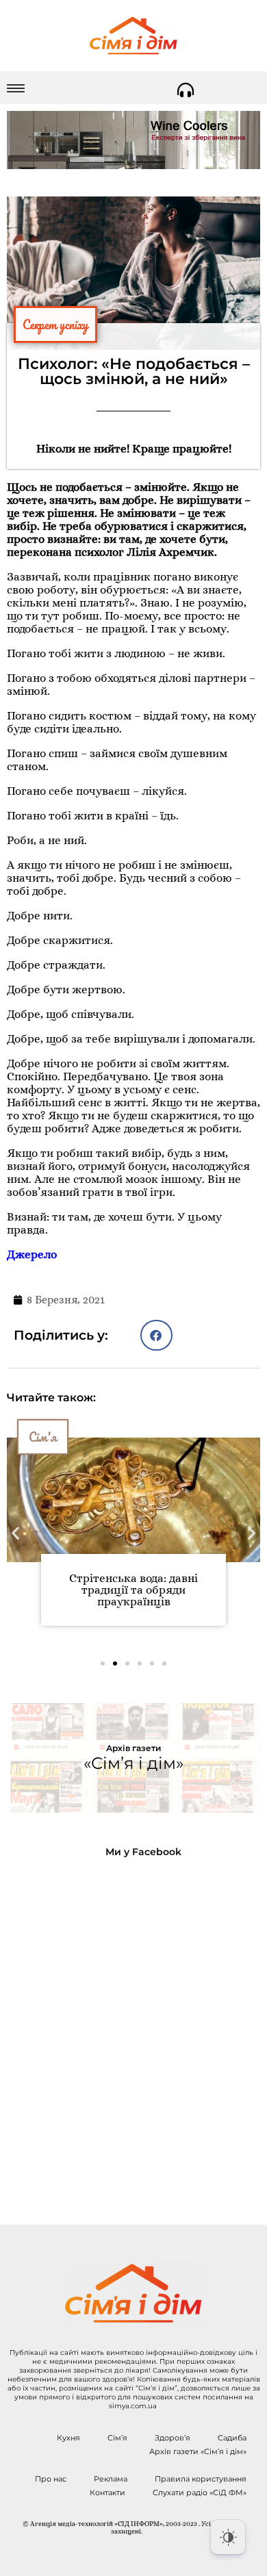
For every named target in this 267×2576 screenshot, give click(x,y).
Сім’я (117, 2438)
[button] (156, 1335)
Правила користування (201, 2479)
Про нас (51, 2479)
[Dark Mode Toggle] (228, 2537)
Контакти (107, 2492)
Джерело (32, 1254)
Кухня (68, 2438)
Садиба (232, 2438)
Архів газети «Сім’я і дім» (198, 2451)
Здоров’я (173, 2438)
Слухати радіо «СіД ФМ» (200, 2492)
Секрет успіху (55, 324)
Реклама (111, 2479)
